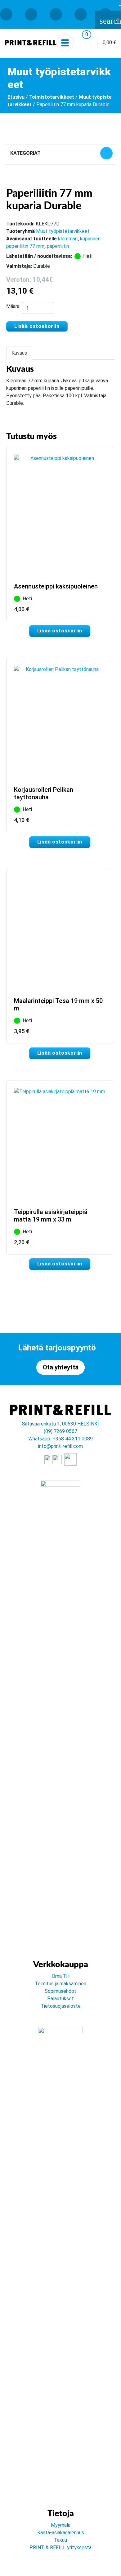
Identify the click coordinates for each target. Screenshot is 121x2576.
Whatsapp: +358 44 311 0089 (60, 1439)
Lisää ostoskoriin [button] (60, 631)
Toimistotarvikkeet (52, 97)
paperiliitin (58, 246)
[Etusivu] (31, 43)
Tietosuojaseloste (61, 2006)
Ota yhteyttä (61, 1367)
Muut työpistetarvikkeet (63, 231)
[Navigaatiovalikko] (65, 43)
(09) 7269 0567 (60, 1431)
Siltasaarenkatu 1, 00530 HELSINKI (60, 1424)
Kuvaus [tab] (19, 353)
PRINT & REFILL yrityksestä (60, 2548)
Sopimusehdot (60, 1991)
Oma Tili (61, 1976)
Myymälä (61, 2525)
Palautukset (60, 1999)
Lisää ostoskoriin (37, 326)
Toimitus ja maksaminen (60, 1984)
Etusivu (16, 97)
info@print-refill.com (60, 1446)
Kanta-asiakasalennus (61, 2533)
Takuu (60, 2540)
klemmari (68, 239)
